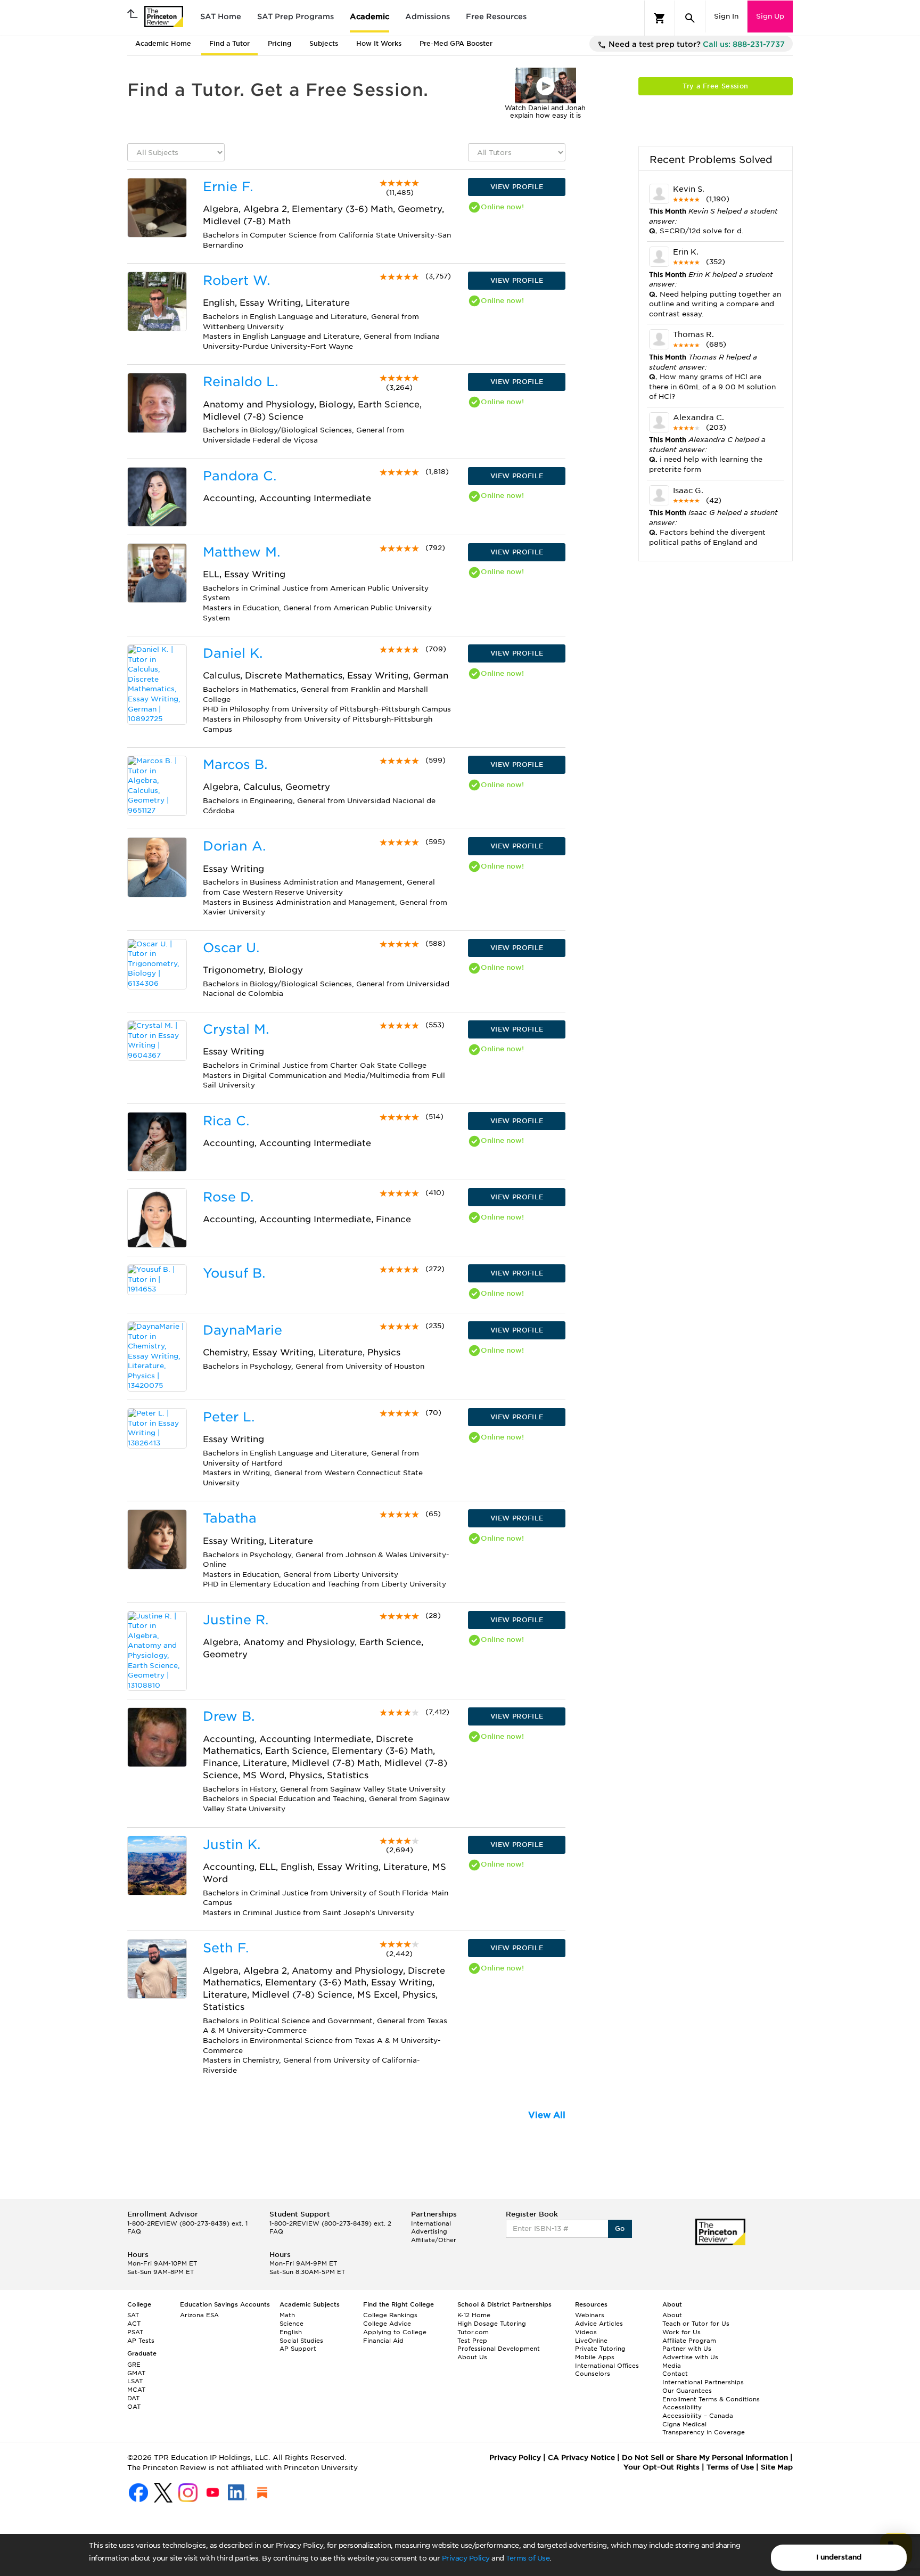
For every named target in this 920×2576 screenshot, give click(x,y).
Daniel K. (233, 653)
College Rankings (390, 2315)
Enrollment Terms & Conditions (711, 2399)
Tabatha (230, 1518)
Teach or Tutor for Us (696, 2324)
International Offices (607, 2366)
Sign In (726, 16)
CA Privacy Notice (581, 2458)
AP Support (298, 2349)
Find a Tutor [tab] (229, 43)
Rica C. (226, 1121)
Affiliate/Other (434, 2240)
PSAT (135, 2332)
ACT (134, 2324)
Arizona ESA (199, 2315)
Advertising (429, 2231)
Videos (586, 2332)
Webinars (590, 2315)
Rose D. (228, 1197)
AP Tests (141, 2341)
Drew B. (229, 1716)
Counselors (593, 2374)
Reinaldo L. (240, 382)
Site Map (777, 2467)
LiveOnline (591, 2341)
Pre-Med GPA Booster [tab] (456, 43)
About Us (472, 2357)
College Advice (387, 2324)
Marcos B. (235, 764)
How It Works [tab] (379, 43)
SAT (133, 2315)
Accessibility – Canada (698, 2416)
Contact (675, 2374)
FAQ (134, 2231)
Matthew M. (241, 552)
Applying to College (395, 2332)
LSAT (135, 2381)
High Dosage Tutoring (492, 2324)
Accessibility (682, 2407)
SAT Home (221, 17)
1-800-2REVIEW (187, 2223)
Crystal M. (236, 1029)
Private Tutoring (600, 2349)
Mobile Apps (595, 2357)
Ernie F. (228, 187)
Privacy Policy (466, 2558)
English (291, 2332)
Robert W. (236, 280)
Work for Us (681, 2332)
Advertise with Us (690, 2357)
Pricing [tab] (280, 43)
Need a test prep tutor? (696, 44)
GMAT (136, 2373)
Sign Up (770, 16)
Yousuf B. (234, 1273)
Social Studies (301, 2341)
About (672, 2315)
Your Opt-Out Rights (662, 2467)
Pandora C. (240, 476)
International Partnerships (703, 2382)
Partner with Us (687, 2349)
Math (287, 2315)
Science (291, 2324)
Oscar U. (231, 948)
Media (672, 2366)
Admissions (428, 17)
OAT (134, 2407)
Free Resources (496, 17)
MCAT (136, 2390)
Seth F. (226, 1948)
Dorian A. (234, 846)
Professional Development (499, 2349)
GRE (134, 2365)
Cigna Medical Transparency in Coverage (704, 2428)
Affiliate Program (689, 2341)
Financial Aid (383, 2341)
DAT (133, 2398)
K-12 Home (474, 2315)
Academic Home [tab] (163, 43)
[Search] (690, 18)
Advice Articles (599, 2324)
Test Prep (472, 2341)
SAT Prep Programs (295, 17)
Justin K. (232, 1845)
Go (620, 2229)
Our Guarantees (687, 2391)
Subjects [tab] (324, 43)
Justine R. (236, 1620)
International (431, 2223)
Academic (369, 17)
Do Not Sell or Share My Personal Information (705, 2458)
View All (547, 2115)
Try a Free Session (715, 86)
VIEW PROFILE (517, 187)
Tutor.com (473, 2332)
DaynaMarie (243, 1330)
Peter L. (229, 1417)
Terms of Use (528, 2558)
